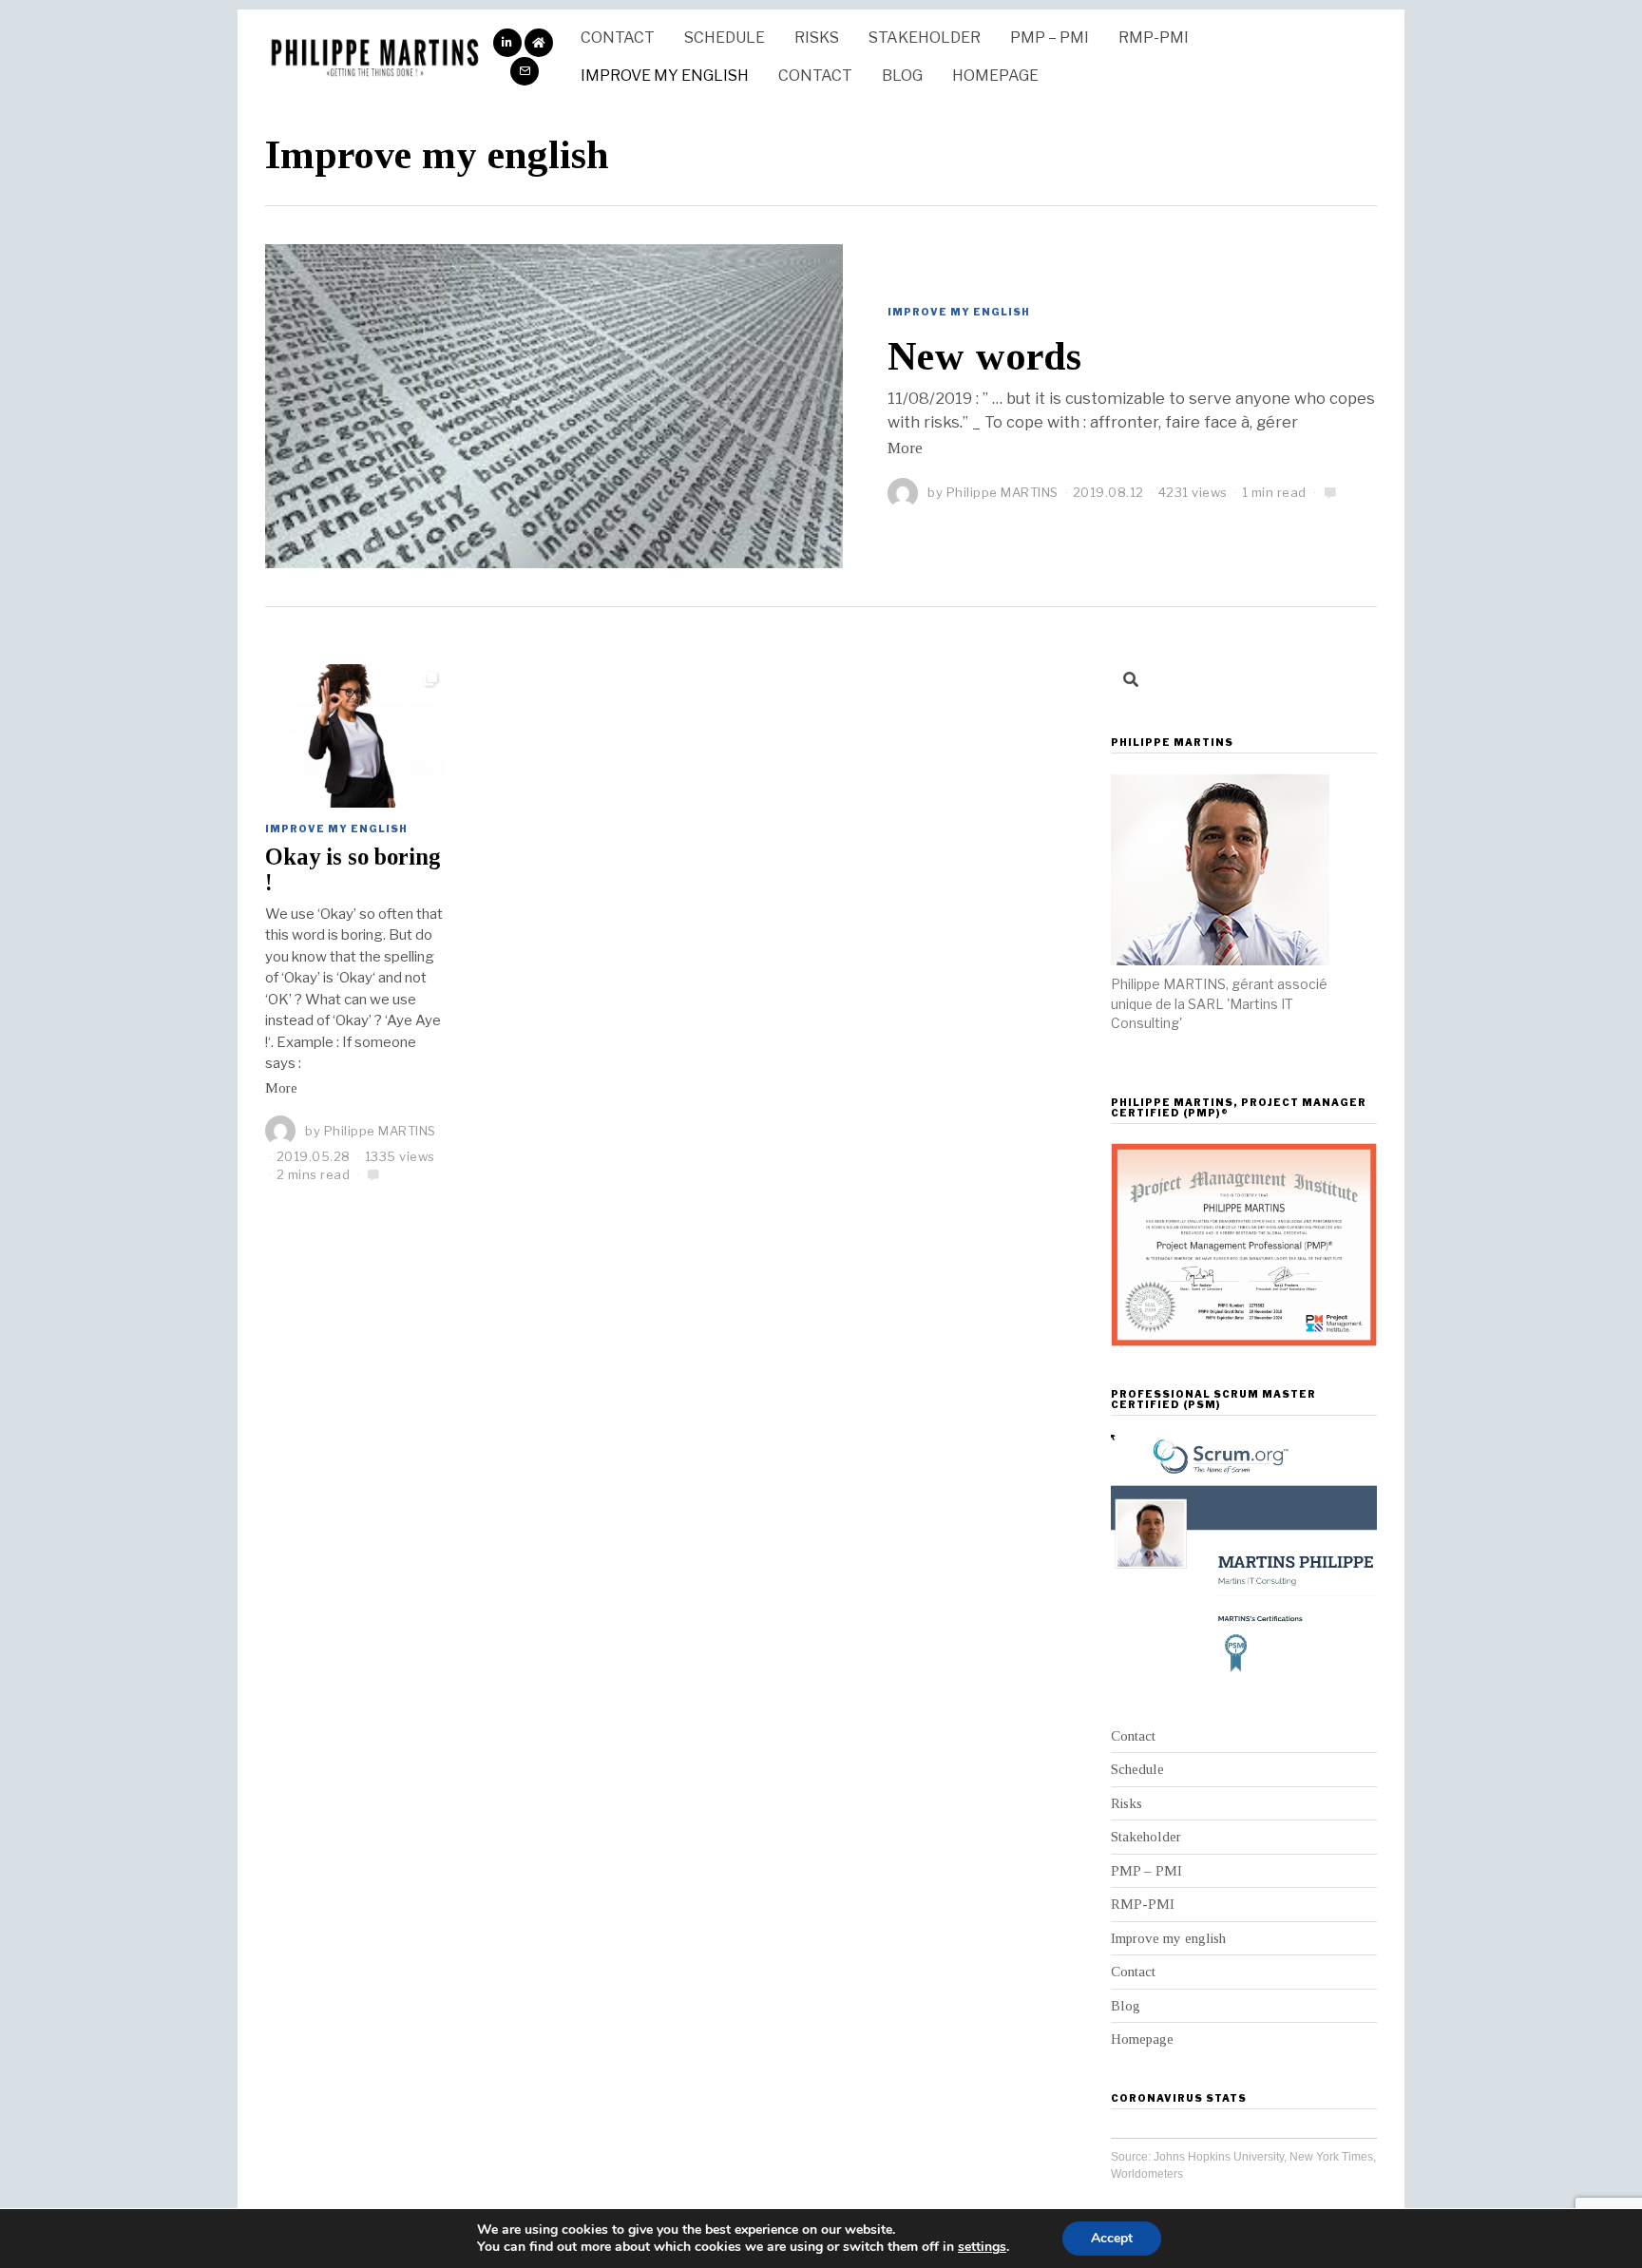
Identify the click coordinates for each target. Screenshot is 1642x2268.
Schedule (725, 38)
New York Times (1331, 2157)
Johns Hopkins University (1219, 2157)
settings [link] (982, 2247)
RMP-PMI (1154, 38)
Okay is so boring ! (353, 869)
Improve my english (665, 76)
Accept (1112, 2238)
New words (984, 356)
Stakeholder (925, 38)
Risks (817, 38)
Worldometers (1147, 2174)
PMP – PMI (1050, 38)
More (905, 448)
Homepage (995, 76)
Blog (902, 76)
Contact (618, 38)
